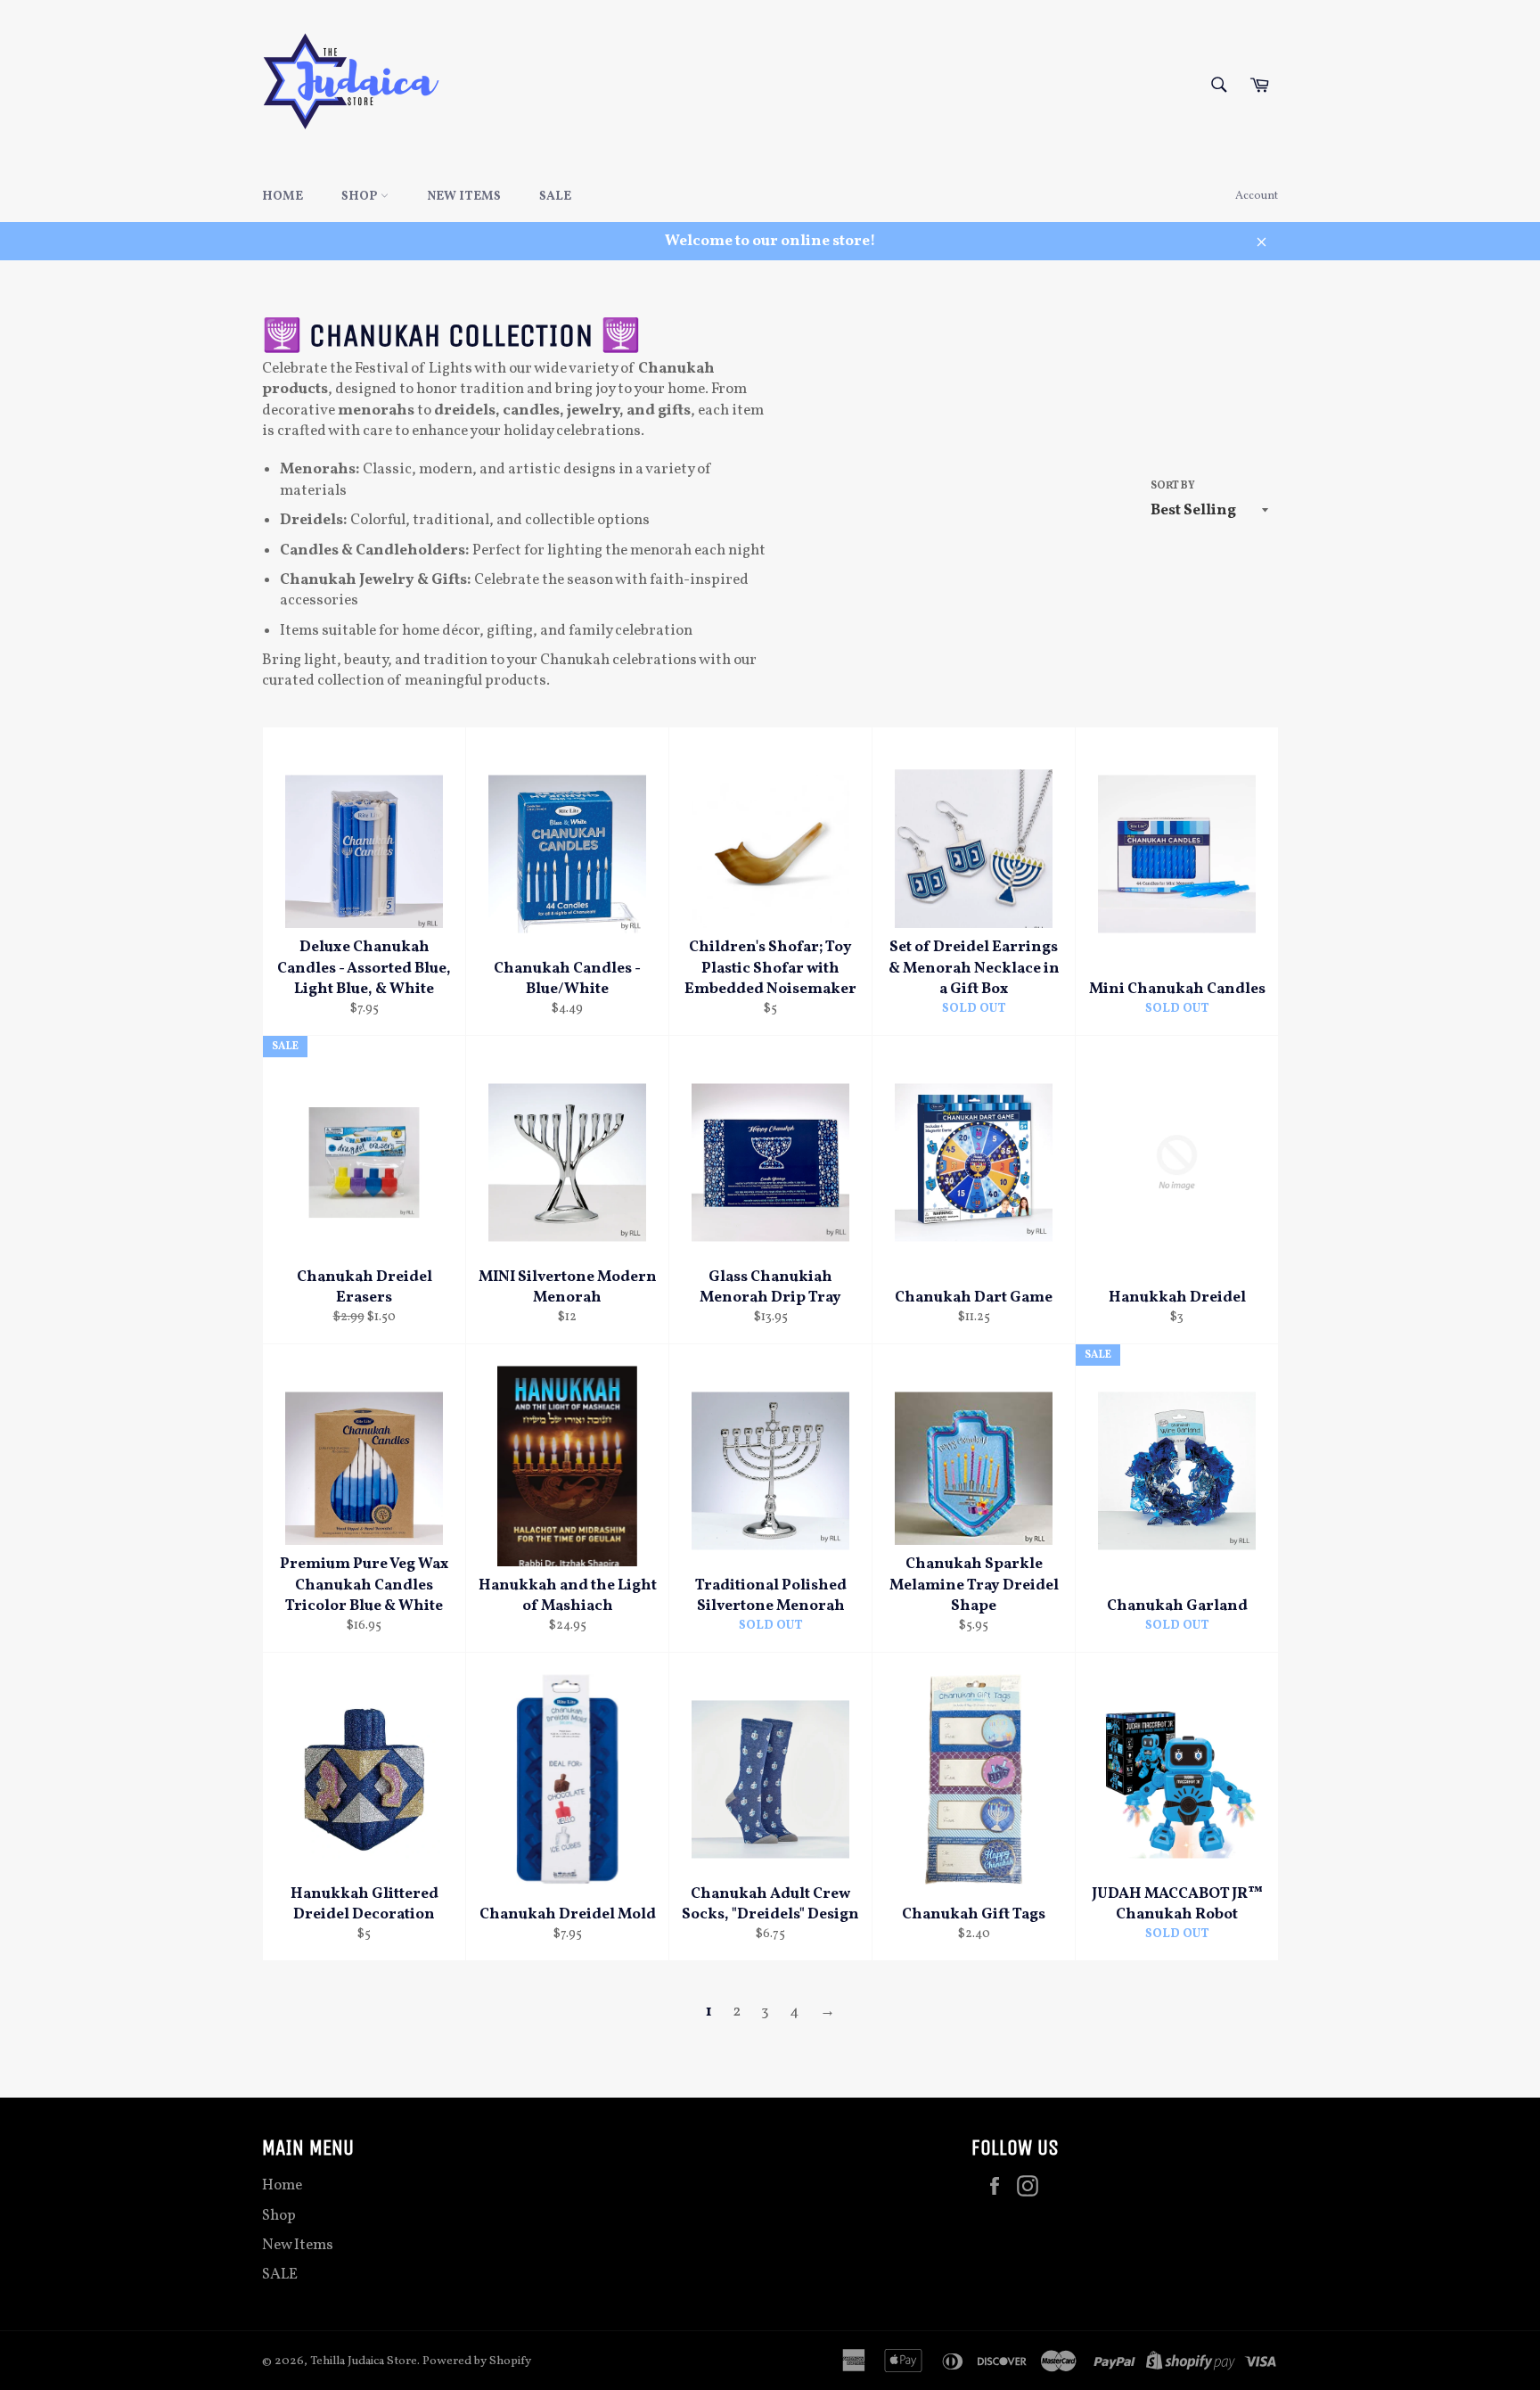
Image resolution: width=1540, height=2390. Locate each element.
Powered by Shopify (477, 2361)
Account (1257, 196)
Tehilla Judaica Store (364, 2361)
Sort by (1173, 486)
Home (283, 197)
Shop (361, 197)
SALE (555, 197)
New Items (464, 197)
